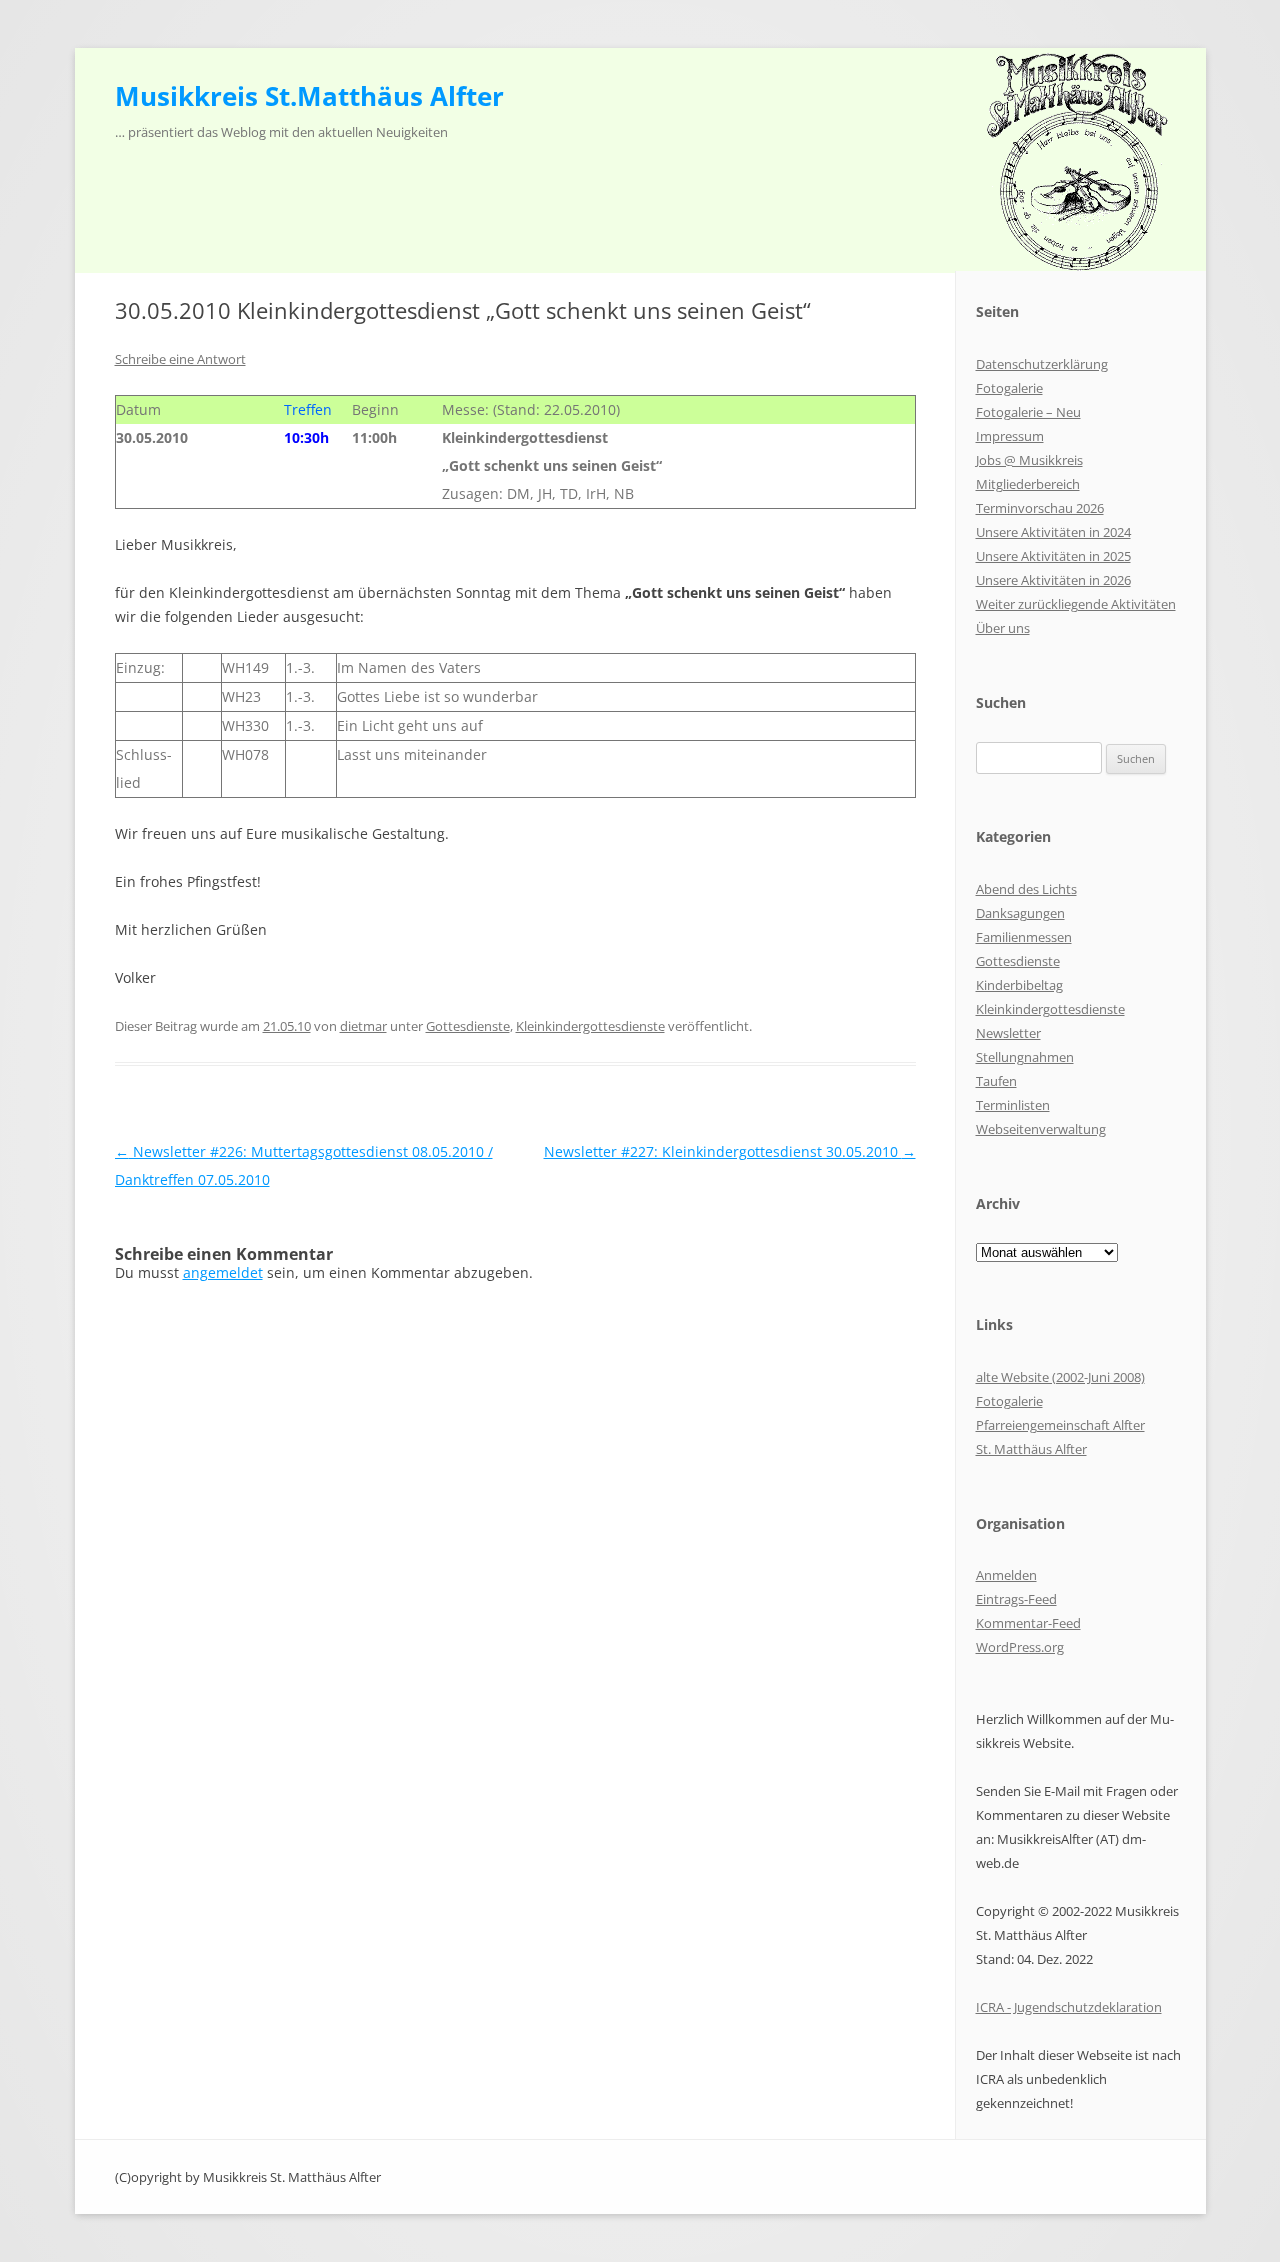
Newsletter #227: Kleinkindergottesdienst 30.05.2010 (730, 1151)
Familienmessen (1024, 937)
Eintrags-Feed (1016, 1599)
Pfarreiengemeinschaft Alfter (1060, 1425)
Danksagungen (1020, 913)
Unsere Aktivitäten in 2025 (1053, 556)
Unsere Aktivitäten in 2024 (1053, 532)
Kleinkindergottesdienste (590, 1026)
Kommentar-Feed (1028, 1623)
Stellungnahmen (1025, 1057)
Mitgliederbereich (1028, 484)
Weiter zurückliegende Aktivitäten (1076, 604)
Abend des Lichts (1026, 889)
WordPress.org (1020, 1647)
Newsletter (1008, 1033)
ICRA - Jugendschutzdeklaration (1069, 2007)
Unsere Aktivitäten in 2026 (1053, 580)
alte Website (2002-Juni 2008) (1060, 1377)
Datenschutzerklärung (1042, 364)
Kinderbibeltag (1019, 985)
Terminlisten (1013, 1105)
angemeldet (223, 1272)
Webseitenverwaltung (1041, 1129)
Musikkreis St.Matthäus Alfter (309, 96)
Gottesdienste (468, 1026)
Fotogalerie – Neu (1028, 412)
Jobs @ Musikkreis (1029, 460)
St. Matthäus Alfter (1031, 1449)
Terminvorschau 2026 (1040, 508)
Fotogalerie (1009, 388)
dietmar (363, 1026)
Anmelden (1006, 1575)
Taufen (996, 1081)
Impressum (1010, 436)
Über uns (1003, 628)
